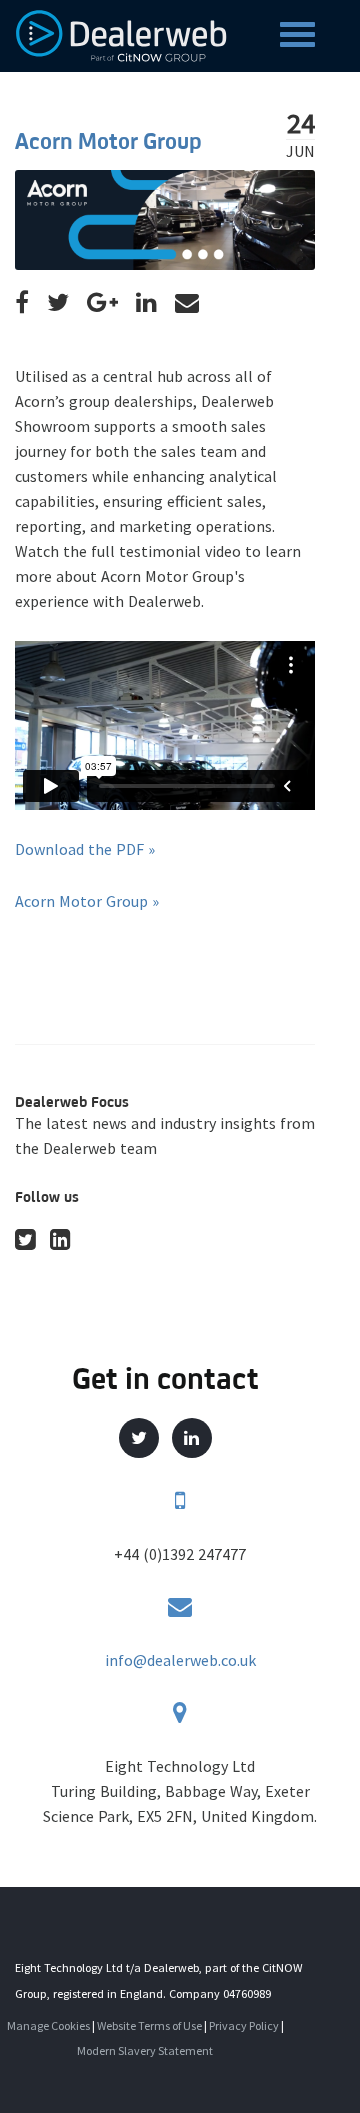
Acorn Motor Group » (87, 901)
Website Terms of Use (149, 2025)
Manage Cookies (48, 2025)
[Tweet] (58, 303)
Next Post (112, 963)
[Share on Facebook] (22, 303)
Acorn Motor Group (108, 141)
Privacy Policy (244, 2025)
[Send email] (187, 303)
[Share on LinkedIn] (146, 303)
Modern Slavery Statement (145, 2050)
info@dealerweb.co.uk (180, 1660)
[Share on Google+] (102, 303)
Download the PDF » (85, 849)
